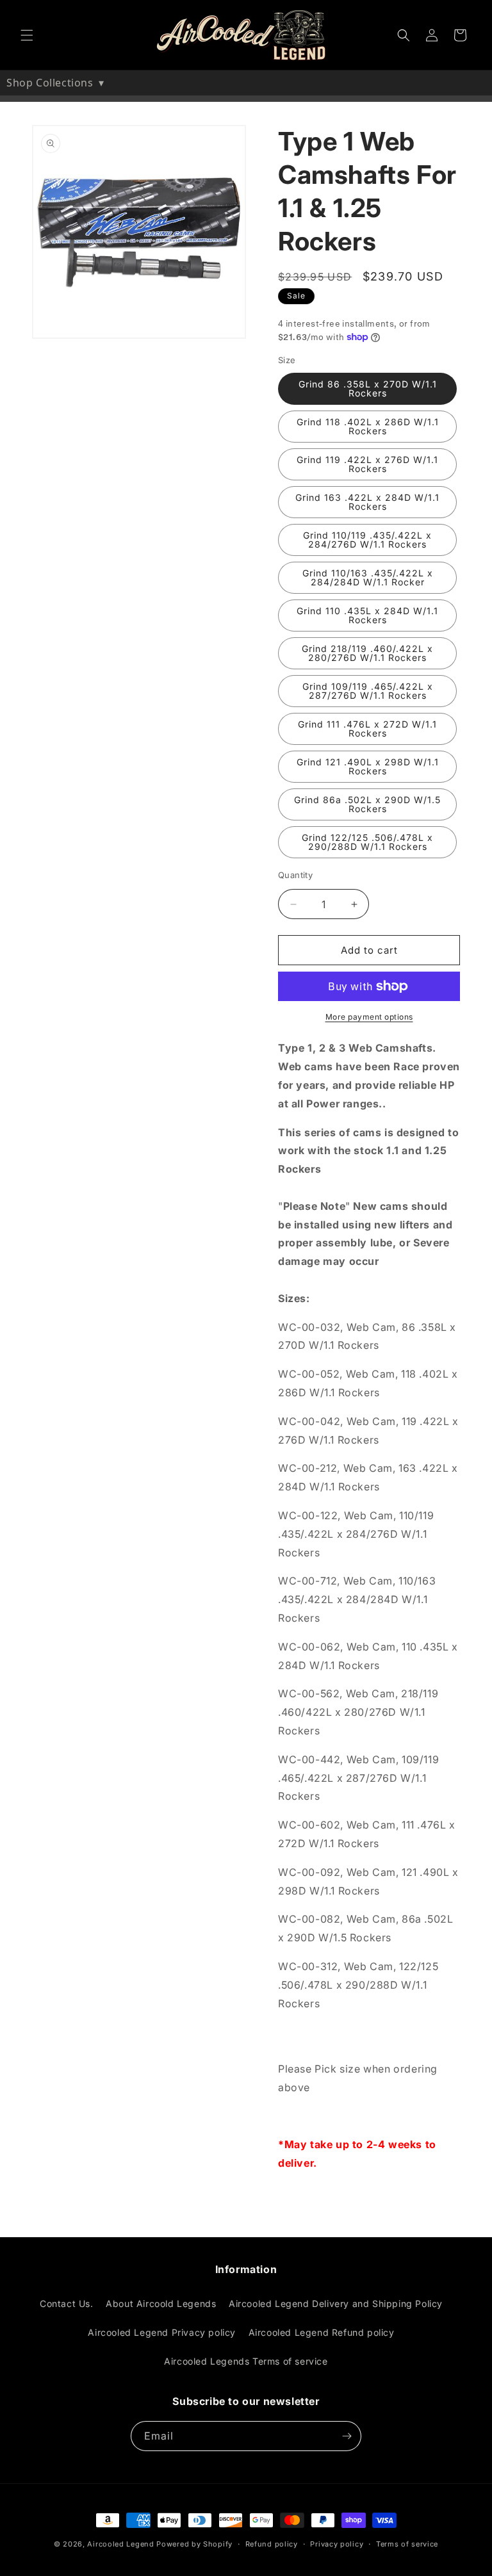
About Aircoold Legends (161, 2303)
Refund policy (272, 2544)
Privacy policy (337, 2544)
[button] (27, 35)
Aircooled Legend (120, 2544)
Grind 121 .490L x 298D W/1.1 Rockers (368, 766)
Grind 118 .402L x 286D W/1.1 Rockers (368, 426)
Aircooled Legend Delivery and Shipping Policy (336, 2303)
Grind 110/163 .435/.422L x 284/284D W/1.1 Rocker (368, 577)
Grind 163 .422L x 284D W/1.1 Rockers (367, 502)
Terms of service (407, 2544)
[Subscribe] (347, 2436)
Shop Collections (55, 83)
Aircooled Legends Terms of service (246, 2361)
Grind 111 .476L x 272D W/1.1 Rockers (367, 729)
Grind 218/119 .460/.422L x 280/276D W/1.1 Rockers (367, 653)
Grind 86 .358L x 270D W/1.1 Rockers (368, 388)
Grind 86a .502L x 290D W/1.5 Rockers (367, 804)
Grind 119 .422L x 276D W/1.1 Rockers (367, 464)
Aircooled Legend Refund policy (322, 2332)
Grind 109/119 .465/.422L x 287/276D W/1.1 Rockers (368, 691)
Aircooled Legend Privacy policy (162, 2332)
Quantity (295, 875)
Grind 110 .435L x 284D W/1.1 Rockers (367, 615)
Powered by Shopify (194, 2544)
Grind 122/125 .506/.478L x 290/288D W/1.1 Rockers (367, 842)
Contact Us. (67, 2303)
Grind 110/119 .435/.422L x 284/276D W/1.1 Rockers (367, 540)
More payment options (369, 1017)
